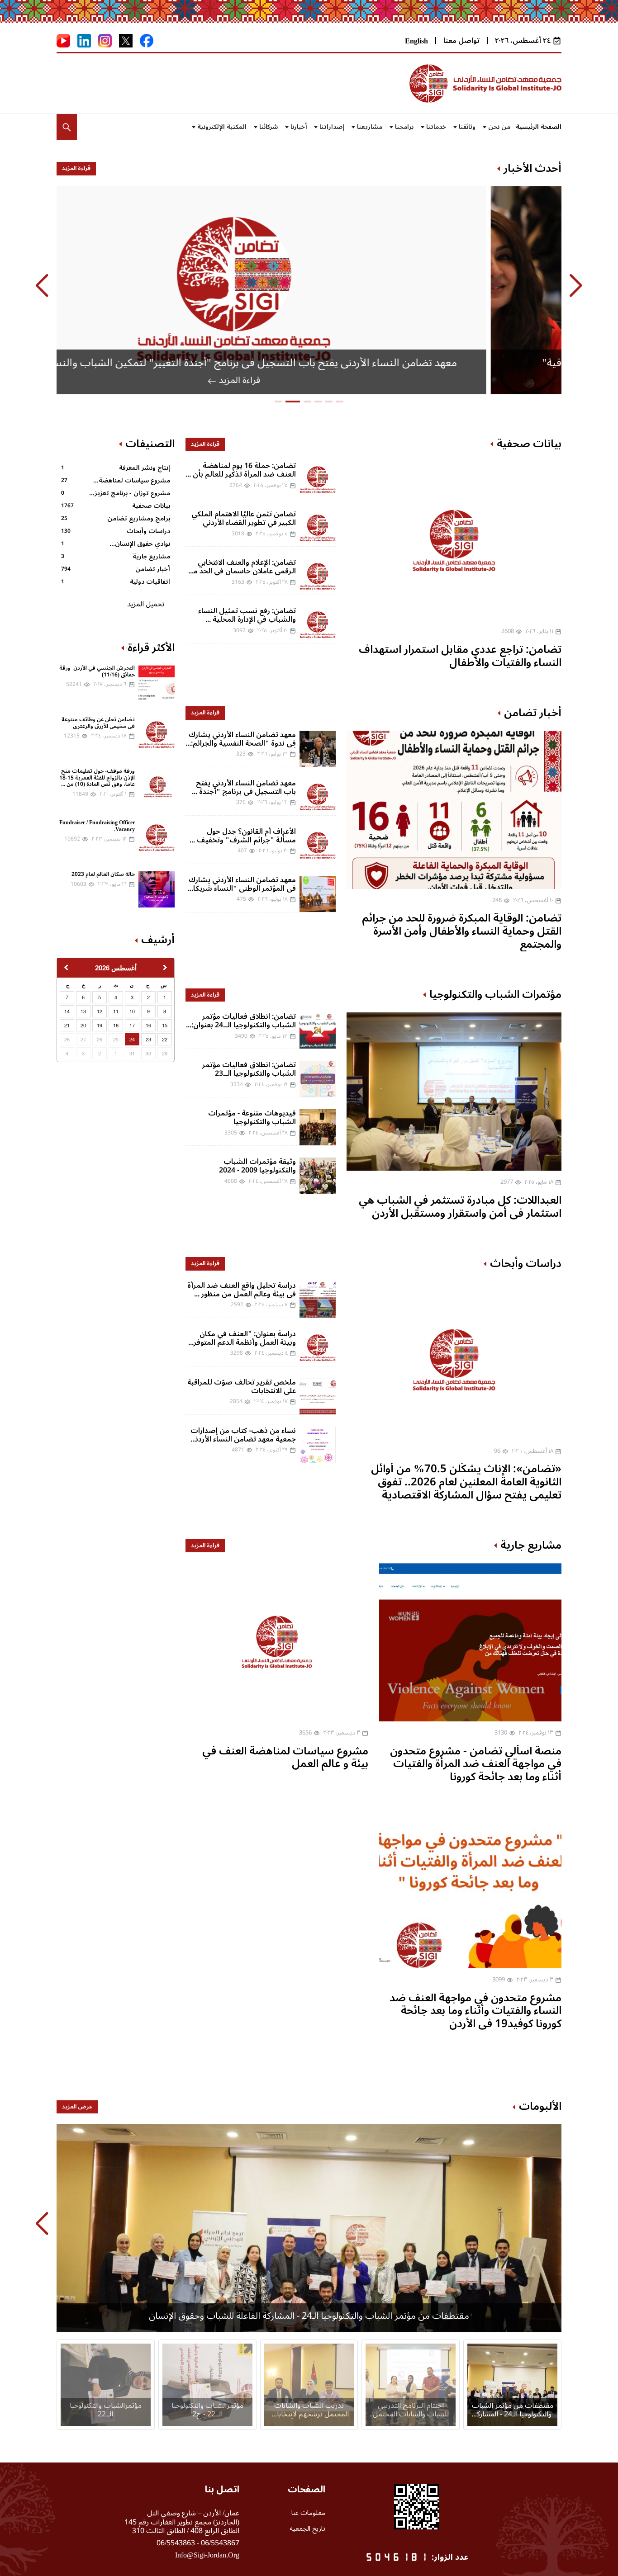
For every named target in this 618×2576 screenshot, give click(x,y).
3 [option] (132, 997)
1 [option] (165, 997)
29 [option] (165, 1053)
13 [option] (83, 1011)
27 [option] (83, 1039)
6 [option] (83, 997)
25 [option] (116, 1039)
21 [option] (67, 1025)
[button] (67, 127)
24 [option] (132, 1039)
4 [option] (116, 997)
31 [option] (132, 1053)
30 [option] (148, 1053)
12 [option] (100, 1011)
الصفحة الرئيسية (539, 127)
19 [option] (100, 1025)
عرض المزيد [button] (77, 2107)
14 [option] (67, 1011)
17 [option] (132, 1025)
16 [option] (148, 1025)
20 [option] (83, 1025)
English (416, 41)
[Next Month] (166, 970)
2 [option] (148, 997)
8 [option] (165, 1011)
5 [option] (100, 997)
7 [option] (67, 997)
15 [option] (165, 1025)
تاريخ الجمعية (307, 2529)
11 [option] (116, 1011)
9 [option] (148, 1011)
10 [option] (132, 1011)
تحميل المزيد (146, 604)
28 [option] (67, 1039)
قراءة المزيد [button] (76, 168)
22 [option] (165, 1039)
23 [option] (148, 1039)
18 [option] (116, 1025)
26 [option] (100, 1039)
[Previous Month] (65, 970)
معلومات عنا (308, 2513)
